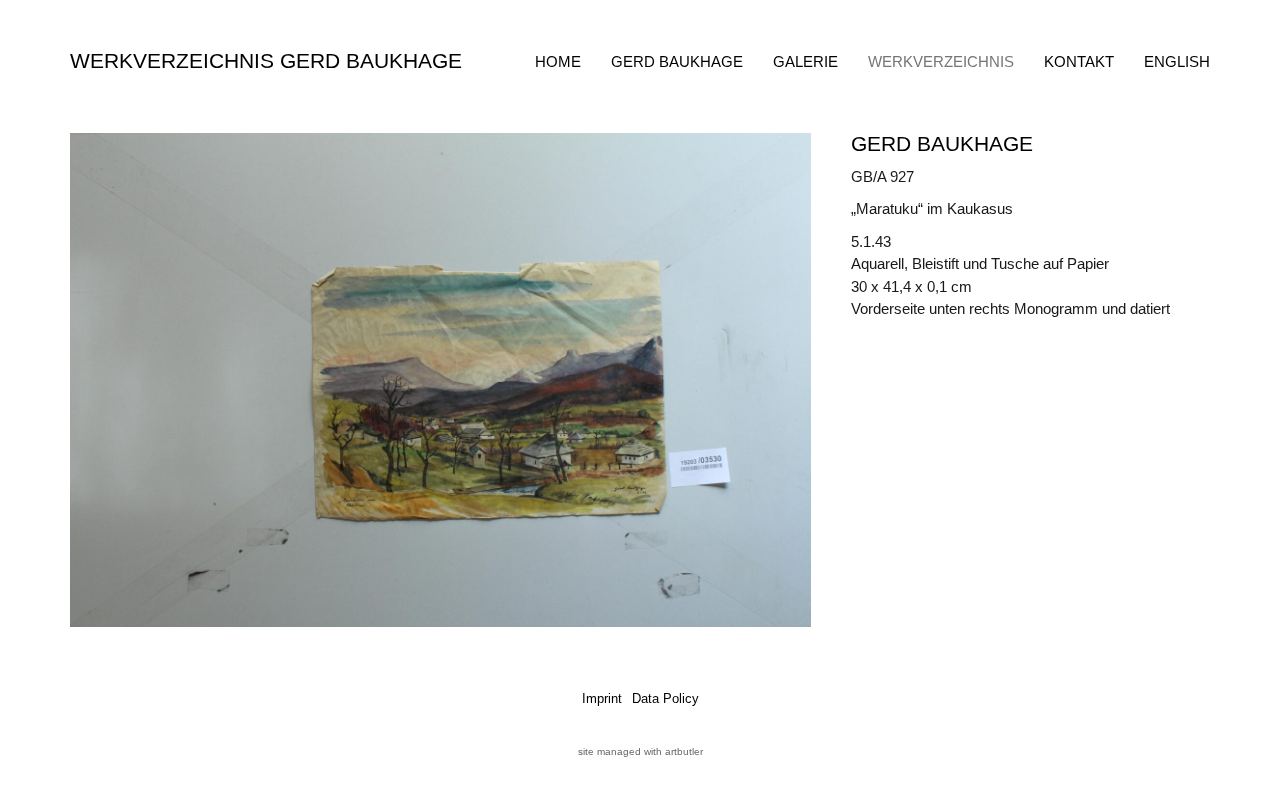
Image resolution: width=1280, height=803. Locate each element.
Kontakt (1079, 61)
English (1177, 61)
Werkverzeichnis (941, 61)
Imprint (602, 698)
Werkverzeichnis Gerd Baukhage (266, 60)
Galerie (805, 61)
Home (558, 61)
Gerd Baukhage (677, 61)
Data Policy (665, 698)
